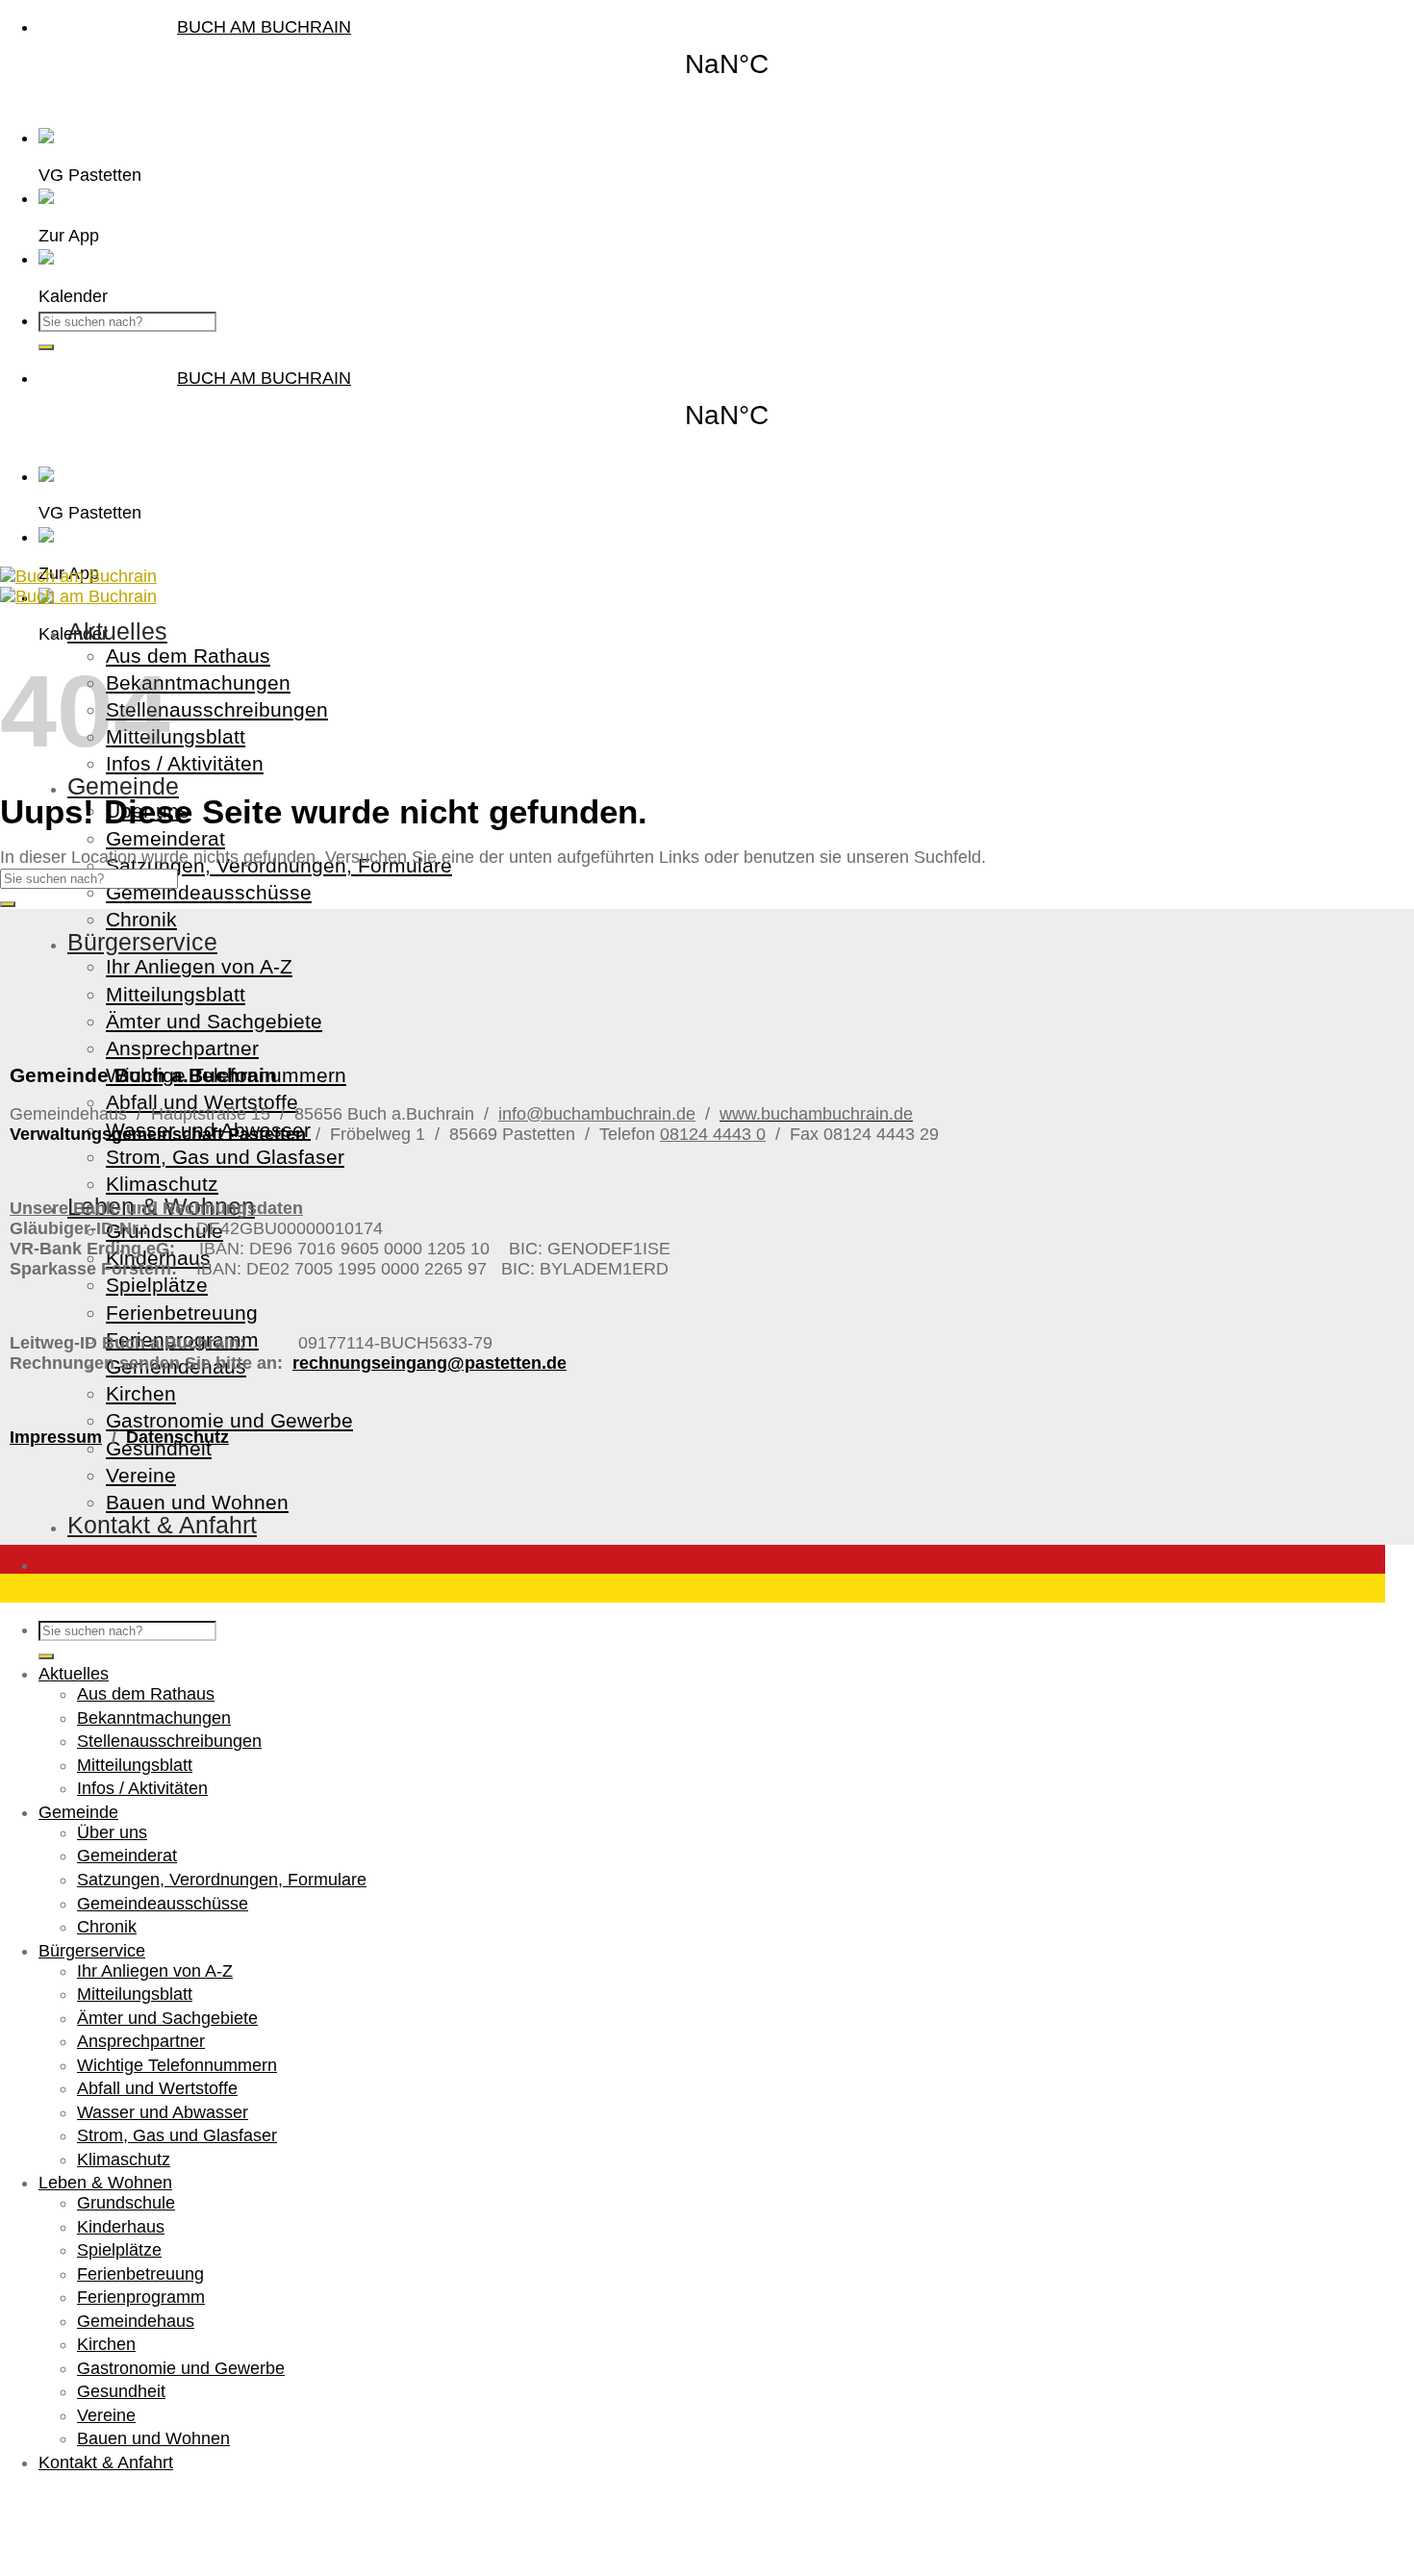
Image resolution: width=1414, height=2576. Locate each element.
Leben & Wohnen (105, 2183)
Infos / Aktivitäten (185, 763)
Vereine (141, 1475)
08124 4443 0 (713, 1134)
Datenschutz (177, 1437)
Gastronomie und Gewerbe (229, 1420)
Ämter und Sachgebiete (214, 1021)
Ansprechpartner (182, 1048)
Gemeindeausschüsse (209, 892)
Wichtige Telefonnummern (177, 2065)
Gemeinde (123, 786)
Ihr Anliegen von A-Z (199, 966)
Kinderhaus (121, 2227)
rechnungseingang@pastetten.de (429, 1363)
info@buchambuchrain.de (597, 1114)
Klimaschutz (162, 1184)
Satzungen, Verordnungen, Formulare (222, 1880)
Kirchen (141, 1393)
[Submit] (46, 347)
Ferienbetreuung (182, 1313)
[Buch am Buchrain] (78, 586)
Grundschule (126, 2203)
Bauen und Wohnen (197, 1502)
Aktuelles (117, 631)
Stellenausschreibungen (217, 709)
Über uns (112, 1832)
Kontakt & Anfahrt (162, 1525)
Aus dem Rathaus (188, 656)
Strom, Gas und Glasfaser (225, 1157)
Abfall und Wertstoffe (202, 1102)
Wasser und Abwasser (163, 2112)
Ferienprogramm (141, 2297)
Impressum (56, 1437)
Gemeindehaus (136, 2321)
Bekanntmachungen (198, 682)
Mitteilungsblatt (176, 736)
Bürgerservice (142, 942)
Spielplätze (157, 1285)
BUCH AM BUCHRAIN (264, 27)
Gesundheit (159, 1448)
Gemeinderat (165, 838)
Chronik (141, 919)
